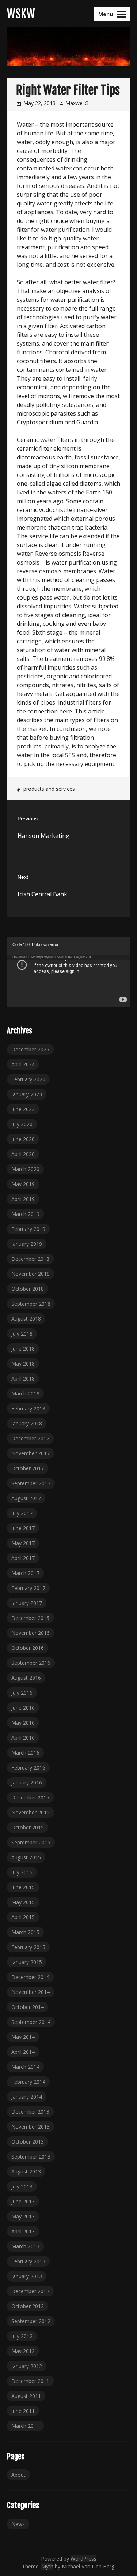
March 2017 (25, 1573)
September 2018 (31, 1304)
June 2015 (23, 1887)
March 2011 (25, 2426)
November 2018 (31, 1274)
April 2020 (23, 1154)
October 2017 (28, 1468)
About (18, 2475)
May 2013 (23, 2216)
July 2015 (22, 1872)
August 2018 (26, 1319)
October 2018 (28, 1289)
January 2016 (27, 1782)
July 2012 (22, 2336)
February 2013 (28, 2261)
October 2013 (28, 2142)
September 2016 (31, 1663)
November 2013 (31, 2127)
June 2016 (23, 1708)
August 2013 (26, 2171)
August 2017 (26, 1498)
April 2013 (23, 2231)
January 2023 (27, 1094)
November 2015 (31, 1812)
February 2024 (28, 1079)
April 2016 (23, 1738)
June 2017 (23, 1528)
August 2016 (26, 1678)
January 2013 (27, 2276)
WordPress (83, 2559)
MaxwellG (77, 103)
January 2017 (27, 1603)
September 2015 (31, 1842)
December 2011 (30, 2381)
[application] (69, 972)
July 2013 (22, 2186)
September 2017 (31, 1483)
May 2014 (23, 2037)
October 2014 (28, 2007)
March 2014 (25, 2067)
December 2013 (30, 2112)
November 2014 (31, 1992)
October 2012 (28, 2306)
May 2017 (23, 1543)
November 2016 (31, 1633)
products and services (49, 789)
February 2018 (28, 1408)
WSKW (21, 14)
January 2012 (27, 2366)
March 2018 (25, 1393)
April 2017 (23, 1558)
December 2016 (30, 1618)
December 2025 (30, 1049)
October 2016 (28, 1648)
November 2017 (31, 1453)
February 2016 (28, 1768)
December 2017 (30, 1438)
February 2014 (28, 2082)
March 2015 (25, 1932)
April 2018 (23, 1379)
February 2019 (28, 1229)
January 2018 (27, 1423)
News (18, 2524)
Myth (47, 2566)
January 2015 (27, 1962)
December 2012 (30, 2291)
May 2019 (23, 1184)
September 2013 (31, 2157)
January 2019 (27, 1244)
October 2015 (28, 1827)
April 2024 (23, 1064)
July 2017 (22, 1513)
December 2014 (30, 1977)
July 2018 (22, 1334)
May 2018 (23, 1364)
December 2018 (30, 1259)
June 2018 (23, 1349)
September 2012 (31, 2321)
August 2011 (26, 2396)
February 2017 (28, 1588)
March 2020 (25, 1169)
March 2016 (25, 1753)
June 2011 (23, 2411)
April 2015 (23, 1917)
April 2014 (23, 2052)
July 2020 (22, 1124)
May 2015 (23, 1902)
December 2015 (30, 1797)
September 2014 (31, 2022)
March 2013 (25, 2246)
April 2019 (23, 1199)
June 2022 (23, 1109)
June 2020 (23, 1139)
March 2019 (25, 1214)
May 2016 (23, 1723)
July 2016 (22, 1693)
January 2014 (27, 2097)
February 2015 (28, 1947)
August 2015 (26, 1857)
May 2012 (23, 2351)
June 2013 (23, 2201)
